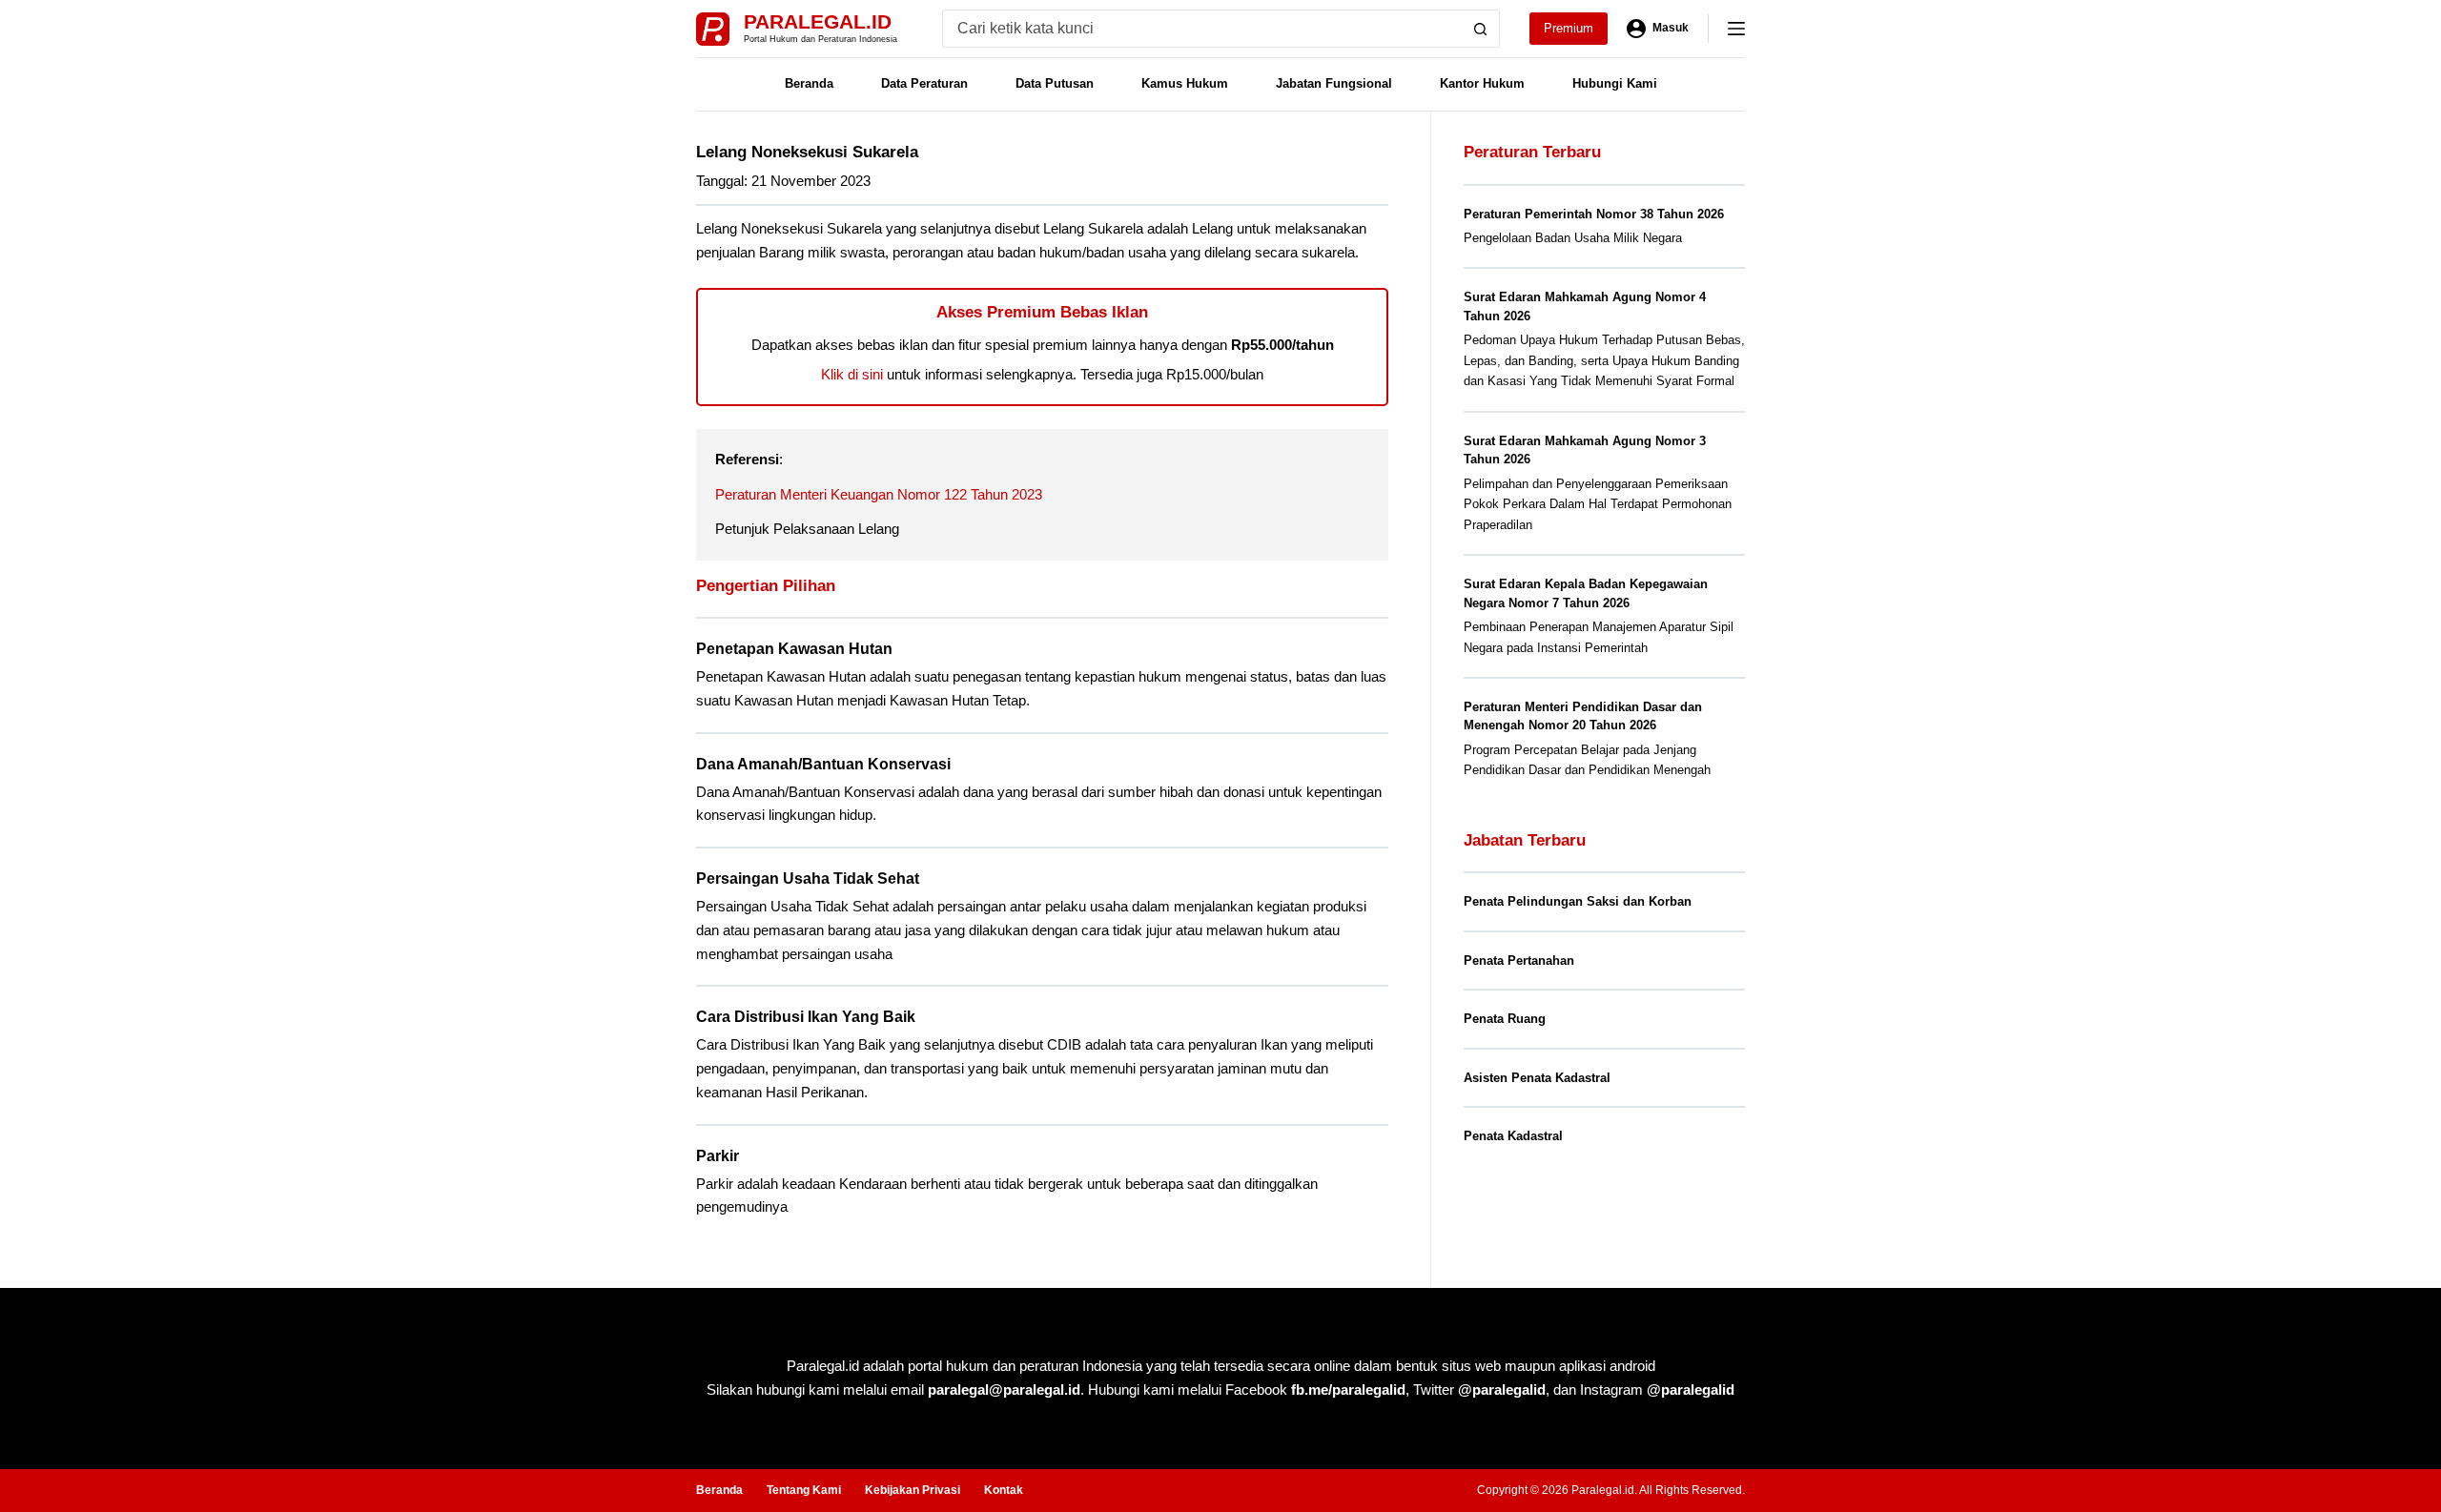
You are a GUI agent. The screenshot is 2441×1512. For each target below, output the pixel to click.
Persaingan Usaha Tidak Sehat (808, 879)
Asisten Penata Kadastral (1537, 1078)
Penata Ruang (1505, 1019)
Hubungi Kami (1615, 83)
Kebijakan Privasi (913, 1490)
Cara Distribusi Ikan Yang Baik (806, 1017)
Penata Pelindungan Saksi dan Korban (1578, 901)
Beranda (809, 83)
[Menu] (1736, 29)
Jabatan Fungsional (1334, 83)
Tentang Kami (804, 1490)
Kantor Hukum (1482, 83)
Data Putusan (1055, 83)
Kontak (1004, 1490)
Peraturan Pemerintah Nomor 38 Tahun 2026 (1594, 214)
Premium (1569, 28)
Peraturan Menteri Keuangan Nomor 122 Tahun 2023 (879, 494)
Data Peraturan (924, 83)
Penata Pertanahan (1519, 960)
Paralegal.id (818, 21)
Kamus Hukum (1185, 83)
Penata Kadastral (1513, 1136)
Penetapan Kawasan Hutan (794, 649)
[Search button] (1481, 29)
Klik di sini (852, 374)
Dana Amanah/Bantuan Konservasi (823, 764)
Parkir (718, 1156)
